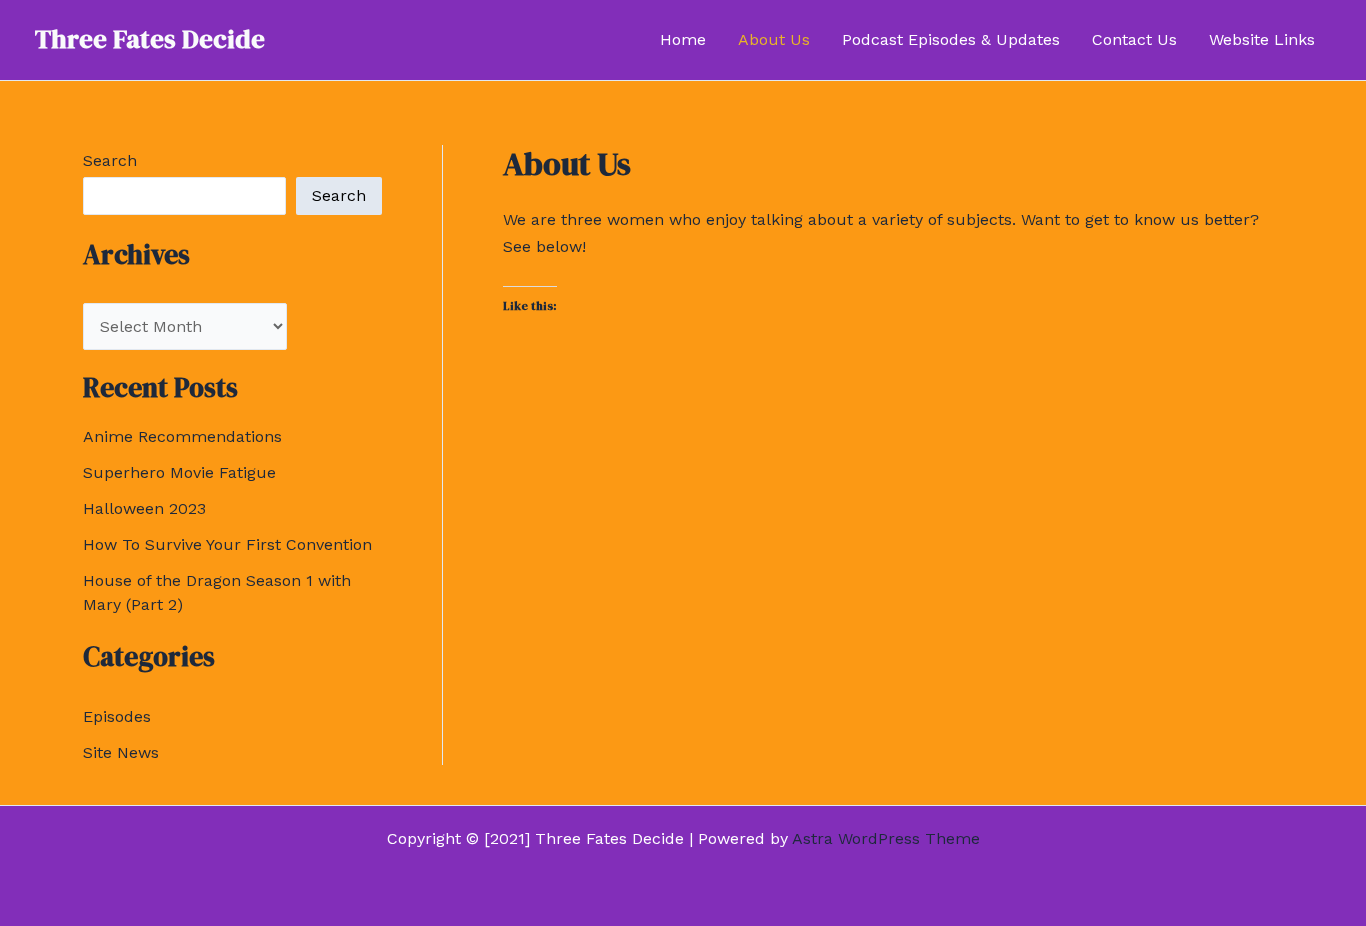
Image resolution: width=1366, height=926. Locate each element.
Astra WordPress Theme (886, 838)
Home (683, 39)
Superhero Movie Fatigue (179, 472)
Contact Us (1134, 39)
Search (110, 160)
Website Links (1262, 39)
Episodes (117, 716)
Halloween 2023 (144, 508)
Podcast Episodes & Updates (951, 39)
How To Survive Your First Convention (227, 544)
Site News (121, 752)
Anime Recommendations (182, 436)
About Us (774, 39)
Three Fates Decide (150, 39)
